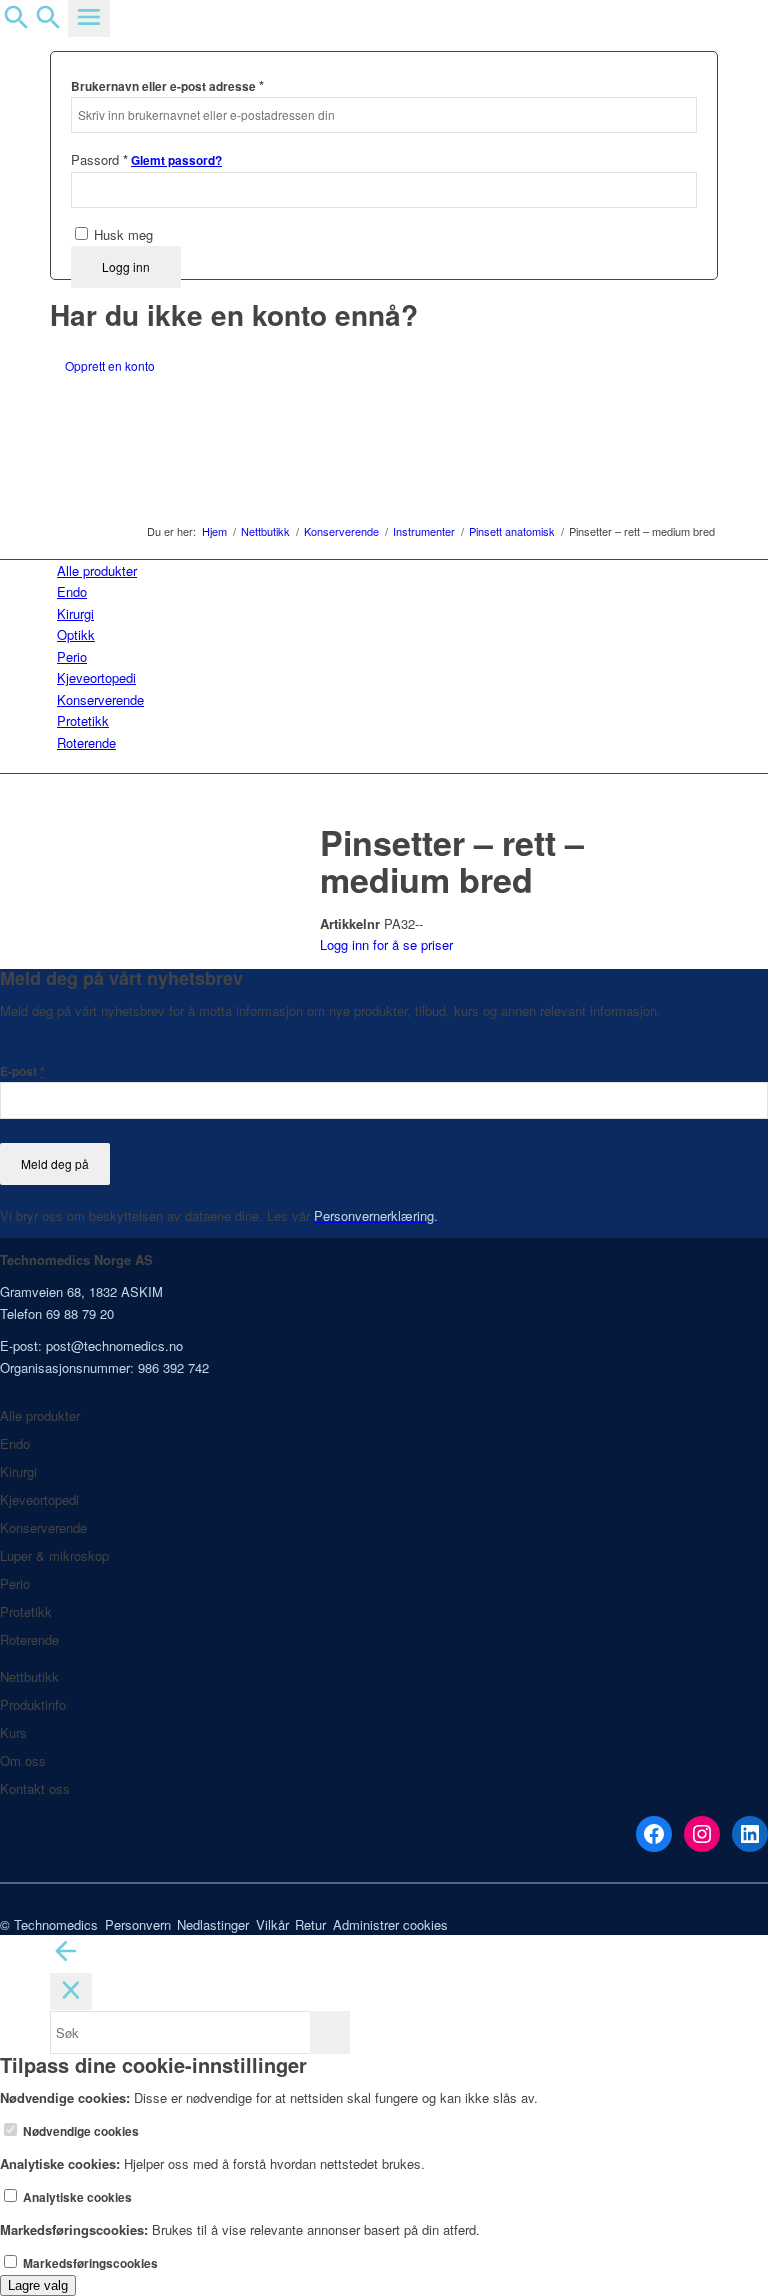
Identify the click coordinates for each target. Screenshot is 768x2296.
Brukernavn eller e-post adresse (167, 85)
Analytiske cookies (76, 2197)
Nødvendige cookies (79, 2131)
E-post (22, 1071)
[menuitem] (387, 570)
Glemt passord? (176, 160)
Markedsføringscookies (89, 2263)
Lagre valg (38, 2285)
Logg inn (126, 266)
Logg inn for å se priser (386, 944)
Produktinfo (33, 1704)
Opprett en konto (110, 365)
